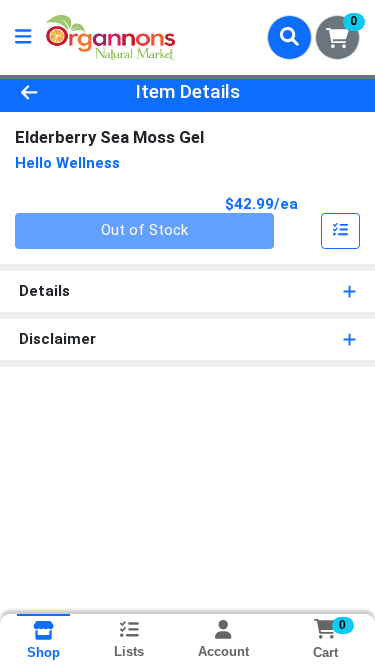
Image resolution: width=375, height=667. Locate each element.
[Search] (289, 37)
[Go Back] (58, 92)
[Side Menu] (23, 37)
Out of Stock (144, 230)
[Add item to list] (341, 231)
